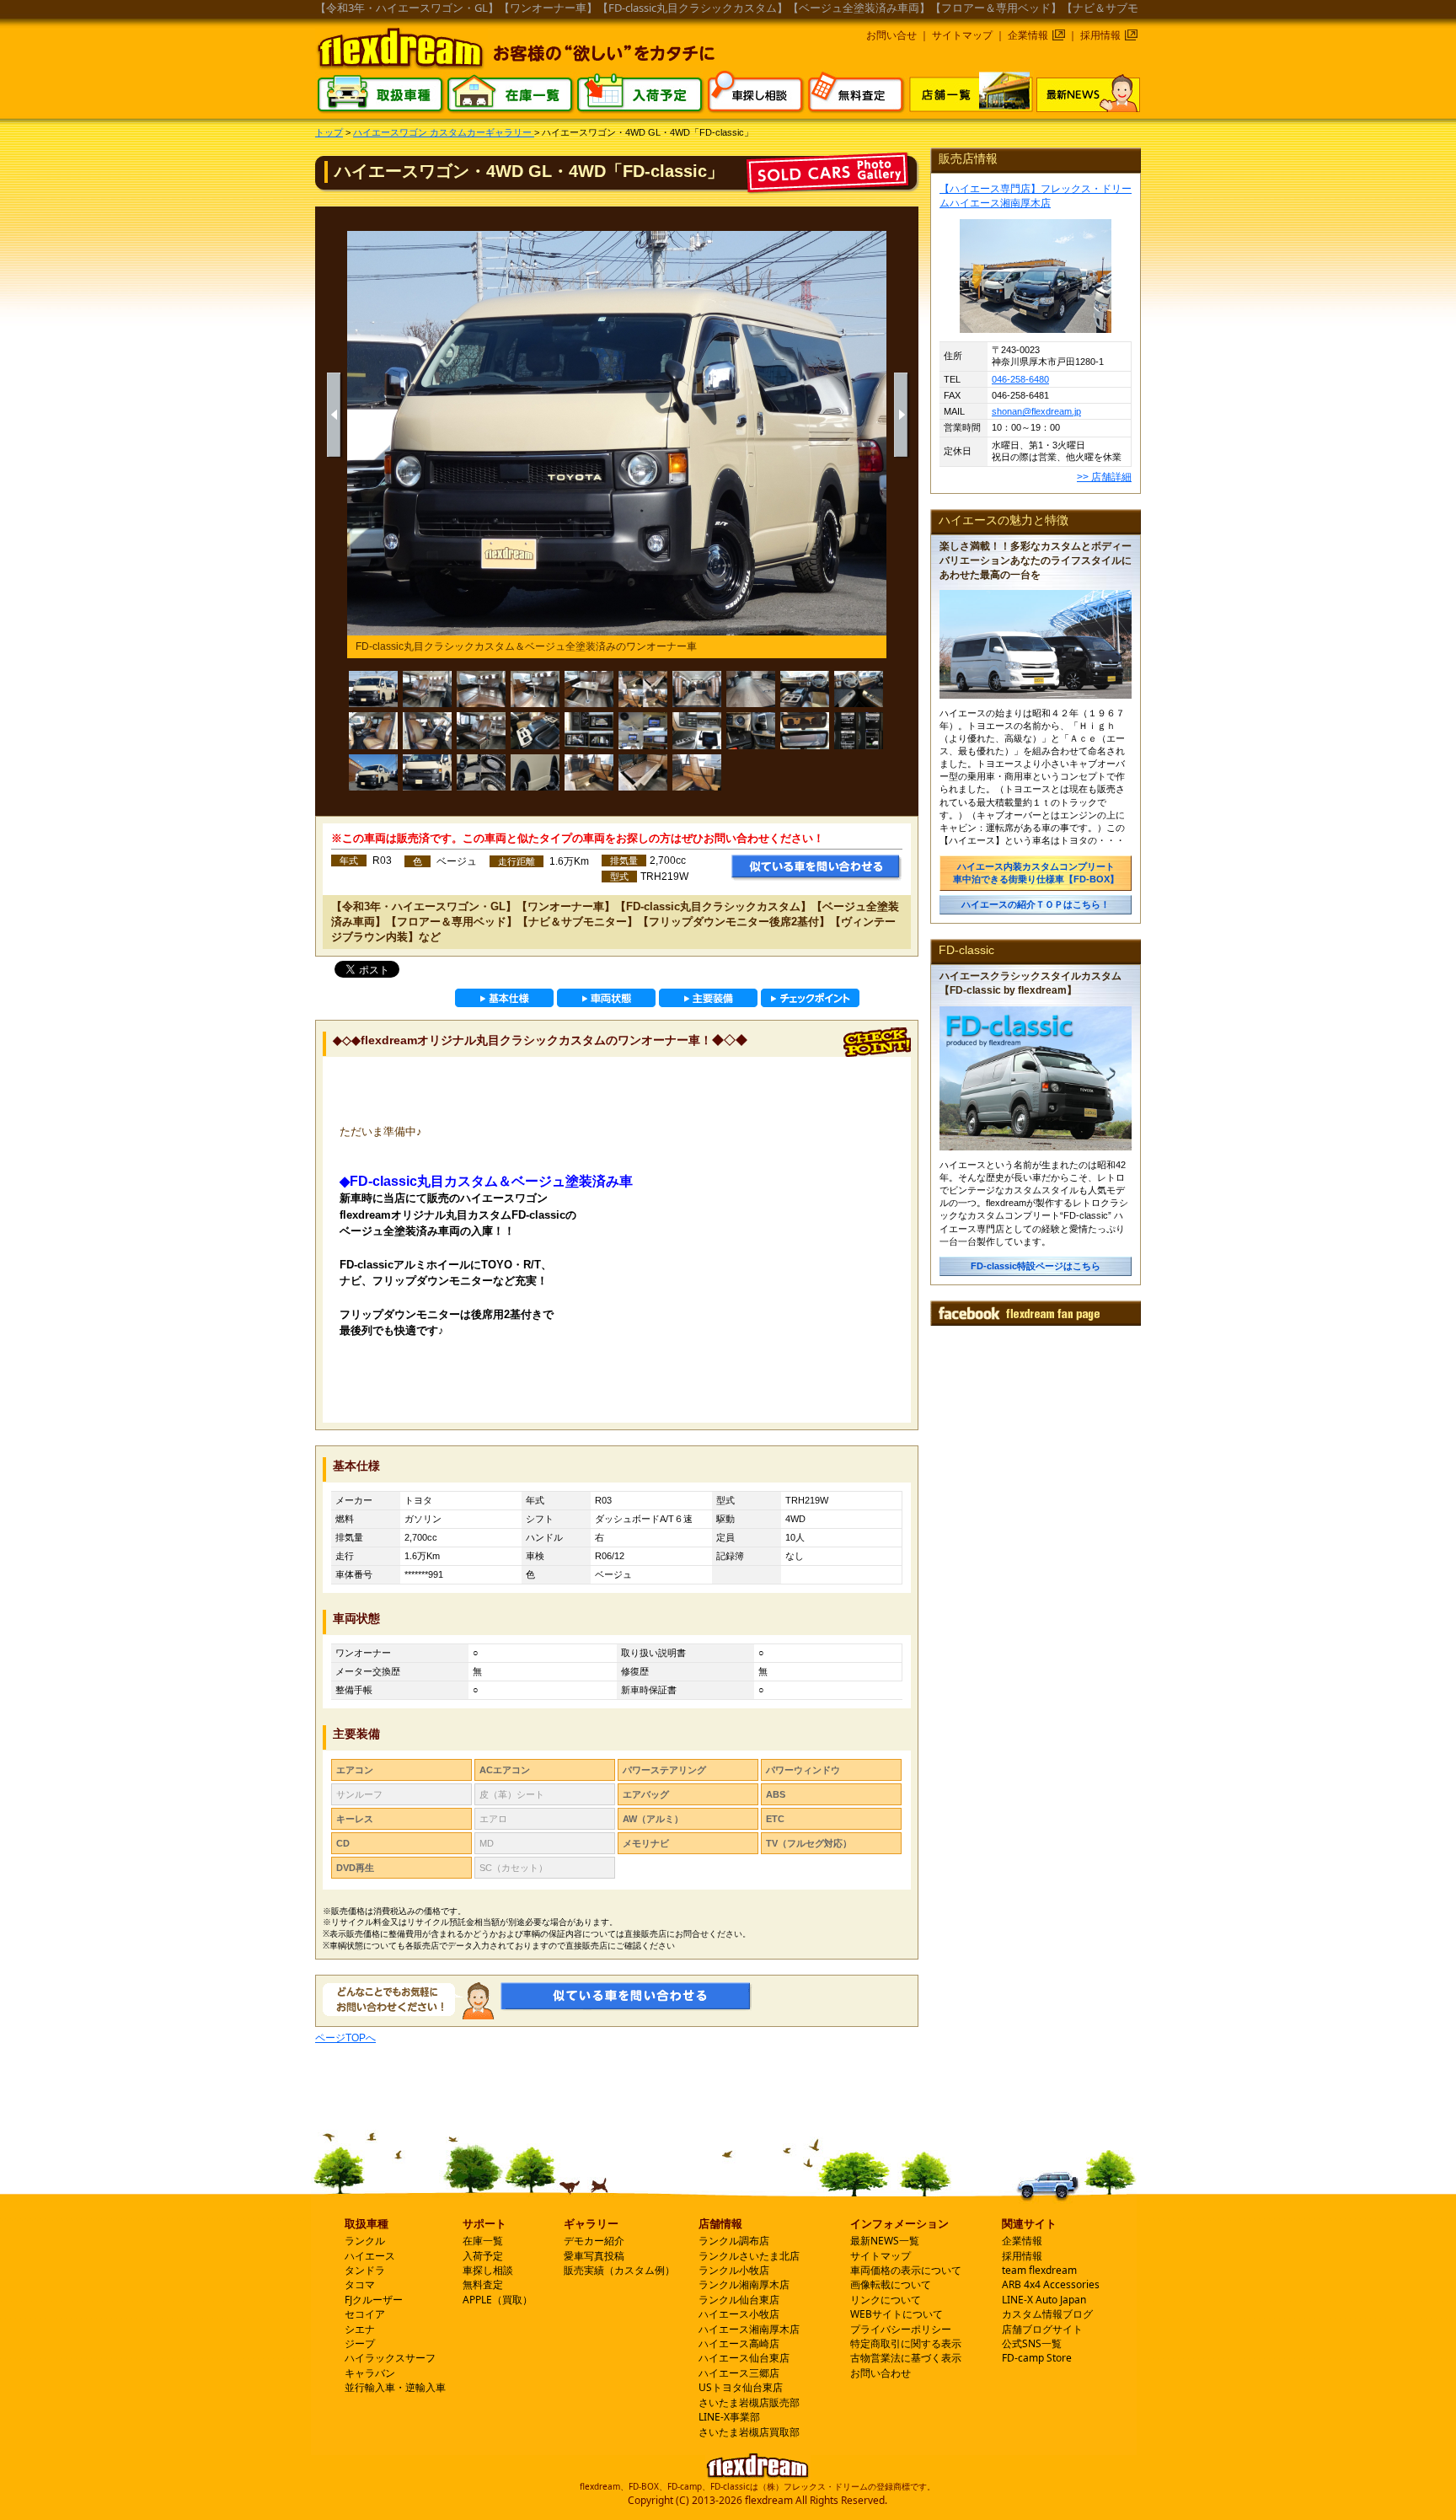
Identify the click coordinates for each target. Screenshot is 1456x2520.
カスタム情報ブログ (1047, 2314)
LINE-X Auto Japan (1044, 2300)
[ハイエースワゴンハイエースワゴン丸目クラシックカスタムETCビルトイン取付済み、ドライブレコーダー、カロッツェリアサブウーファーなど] (697, 731)
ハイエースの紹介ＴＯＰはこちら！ (1036, 904)
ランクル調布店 (734, 2241)
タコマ (360, 2284)
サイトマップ (962, 35)
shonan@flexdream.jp (1036, 411)
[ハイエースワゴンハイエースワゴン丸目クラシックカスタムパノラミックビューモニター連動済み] (589, 731)
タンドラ (365, 2270)
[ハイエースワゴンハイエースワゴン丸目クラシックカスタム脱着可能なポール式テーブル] (589, 689)
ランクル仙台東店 (739, 2300)
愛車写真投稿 (594, 2256)
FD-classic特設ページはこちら (1036, 1266)
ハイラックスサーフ (390, 2358)
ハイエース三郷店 (739, 2373)
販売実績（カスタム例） (619, 2270)
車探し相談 (488, 2270)
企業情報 (1028, 35)
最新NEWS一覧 (885, 2241)
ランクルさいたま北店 (749, 2256)
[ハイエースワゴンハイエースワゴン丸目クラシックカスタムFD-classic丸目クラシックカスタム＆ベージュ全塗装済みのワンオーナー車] (373, 689)
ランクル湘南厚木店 (744, 2284)
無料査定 (483, 2284)
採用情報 (1100, 35)
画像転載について (891, 2284)
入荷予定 (483, 2256)
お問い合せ (891, 35)
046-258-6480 (1020, 379)
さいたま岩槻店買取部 (749, 2432)
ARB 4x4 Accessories (1051, 2284)
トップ (329, 132)
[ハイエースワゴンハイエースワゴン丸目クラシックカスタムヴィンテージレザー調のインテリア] (427, 689)
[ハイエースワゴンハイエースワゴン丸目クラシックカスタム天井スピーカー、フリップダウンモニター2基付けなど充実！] (643, 731)
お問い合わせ (881, 2373)
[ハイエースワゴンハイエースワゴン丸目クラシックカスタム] (373, 773)
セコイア (365, 2314)
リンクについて (886, 2300)
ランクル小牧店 (734, 2270)
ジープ (360, 2343)
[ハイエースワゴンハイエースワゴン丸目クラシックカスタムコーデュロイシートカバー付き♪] (373, 731)
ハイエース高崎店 (739, 2343)
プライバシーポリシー (901, 2329)
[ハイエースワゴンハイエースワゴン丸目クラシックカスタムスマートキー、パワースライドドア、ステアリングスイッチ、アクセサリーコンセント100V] (751, 731)
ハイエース (370, 2256)
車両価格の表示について (906, 2270)
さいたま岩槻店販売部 (749, 2402)
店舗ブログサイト (1042, 2329)
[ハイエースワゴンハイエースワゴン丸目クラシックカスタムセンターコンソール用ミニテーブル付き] (535, 731)
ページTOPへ (345, 2038)
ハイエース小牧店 (739, 2314)
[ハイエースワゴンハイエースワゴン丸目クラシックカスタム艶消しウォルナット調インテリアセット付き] (805, 689)
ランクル (365, 2241)
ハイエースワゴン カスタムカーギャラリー (444, 132)
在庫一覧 (483, 2241)
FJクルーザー (374, 2300)
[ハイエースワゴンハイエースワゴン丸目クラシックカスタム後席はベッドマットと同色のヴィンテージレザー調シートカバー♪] (481, 731)
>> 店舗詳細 (1104, 477)
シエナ (360, 2329)
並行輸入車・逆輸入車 (395, 2387)
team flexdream (1039, 2270)
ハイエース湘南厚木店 (749, 2329)
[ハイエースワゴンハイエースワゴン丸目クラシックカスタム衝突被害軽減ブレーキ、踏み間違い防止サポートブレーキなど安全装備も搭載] (859, 731)
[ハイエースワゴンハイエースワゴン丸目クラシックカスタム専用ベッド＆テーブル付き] (481, 689)
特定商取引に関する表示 (906, 2343)
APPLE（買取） (498, 2300)
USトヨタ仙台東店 (741, 2387)
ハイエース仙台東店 (744, 2358)
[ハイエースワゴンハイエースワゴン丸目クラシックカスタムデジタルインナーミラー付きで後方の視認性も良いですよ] (805, 731)
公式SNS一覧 (1032, 2343)
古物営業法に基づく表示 (906, 2358)
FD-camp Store (1037, 2358)
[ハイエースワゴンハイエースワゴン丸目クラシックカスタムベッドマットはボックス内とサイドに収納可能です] (643, 689)
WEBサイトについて (897, 2314)
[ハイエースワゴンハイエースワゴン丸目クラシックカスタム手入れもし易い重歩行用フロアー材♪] (751, 689)
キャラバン (370, 2373)
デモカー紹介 (594, 2241)
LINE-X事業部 (729, 2417)
